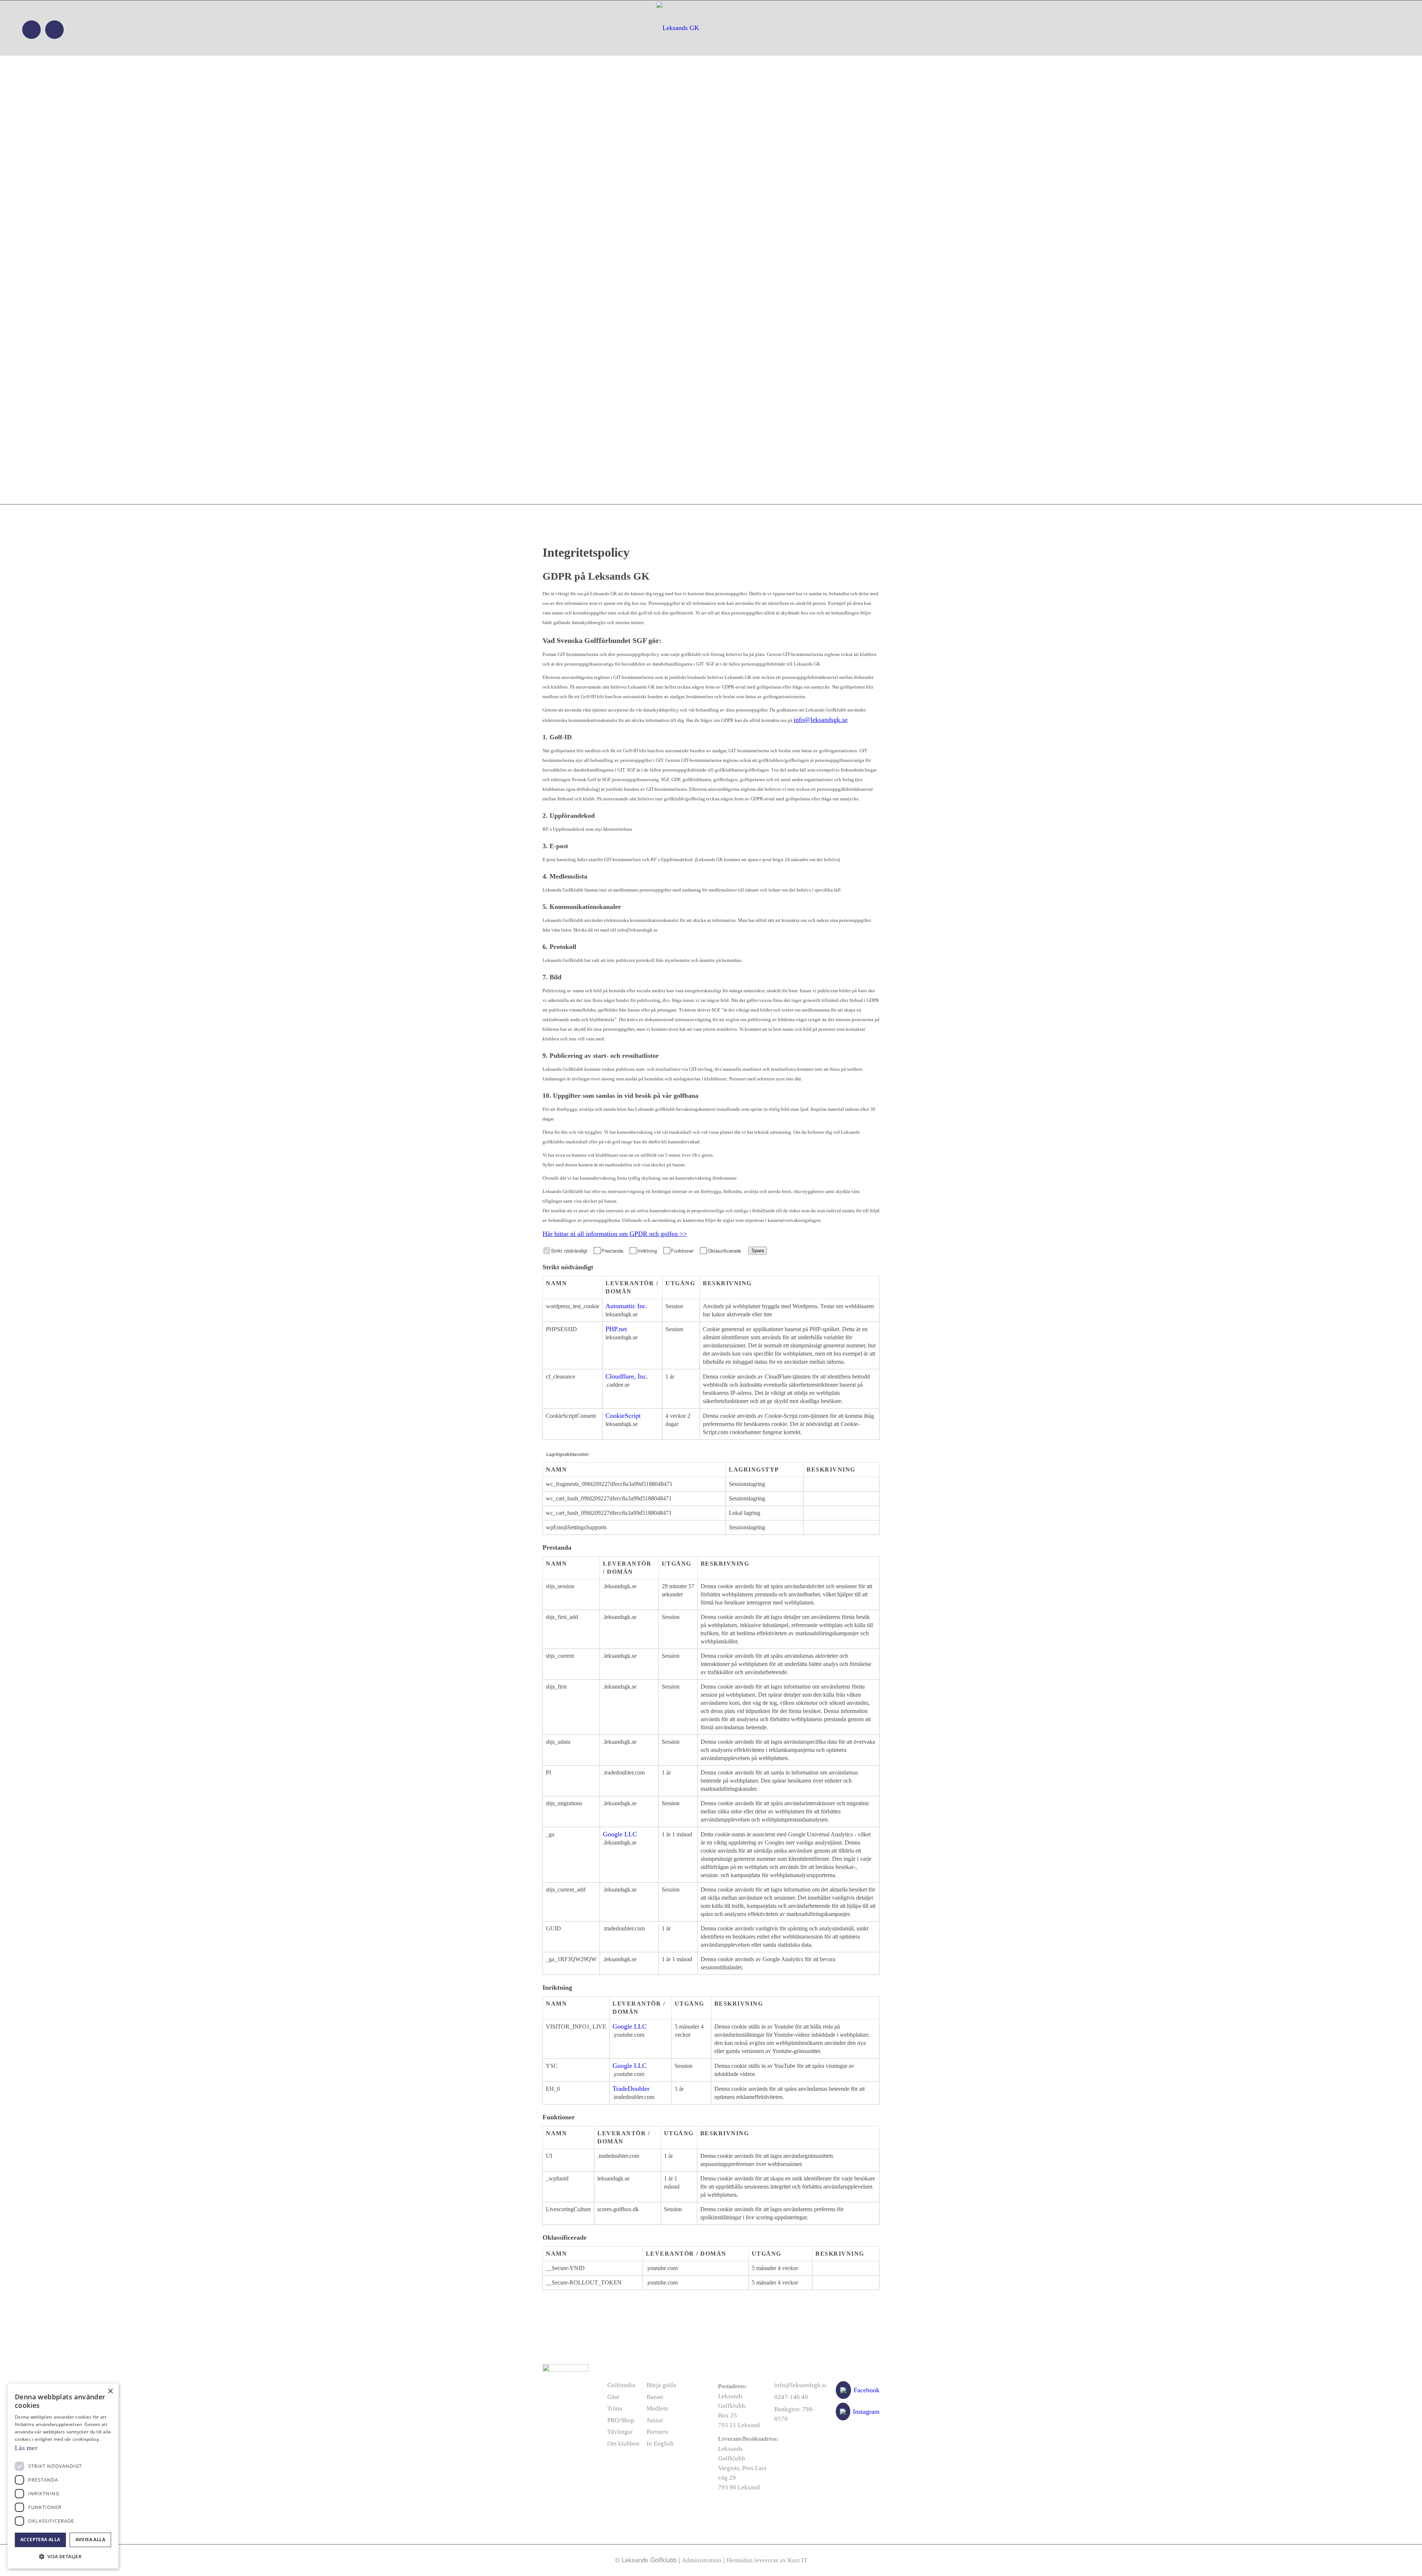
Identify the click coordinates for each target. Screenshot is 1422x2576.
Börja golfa (661, 2385)
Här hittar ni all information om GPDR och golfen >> (615, 1234)
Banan (655, 2397)
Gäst (613, 2397)
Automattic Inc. (627, 1306)
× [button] (110, 2391)
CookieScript (623, 1416)
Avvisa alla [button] (90, 2540)
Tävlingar (620, 2432)
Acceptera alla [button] (40, 2540)
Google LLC (620, 1834)
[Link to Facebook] (31, 30)
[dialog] (63, 2476)
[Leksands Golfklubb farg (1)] (710, 28)
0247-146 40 (791, 2397)
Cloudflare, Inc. (627, 1376)
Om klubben (623, 2444)
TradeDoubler (631, 2089)
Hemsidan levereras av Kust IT (767, 2560)
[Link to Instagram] (54, 30)
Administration (702, 2560)
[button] (63, 2557)
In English (660, 2444)
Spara (758, 1251)
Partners (657, 2432)
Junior (655, 2420)
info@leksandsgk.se (821, 720)
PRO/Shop (621, 2420)
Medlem (657, 2408)
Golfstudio (621, 2385)
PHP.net (616, 1329)
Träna (615, 2408)
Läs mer (26, 2448)
